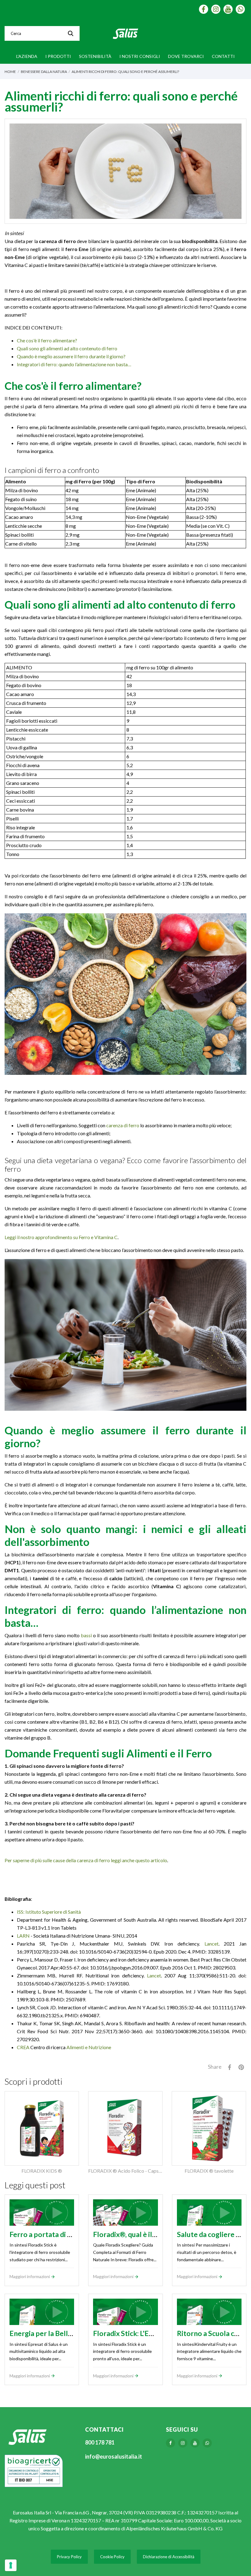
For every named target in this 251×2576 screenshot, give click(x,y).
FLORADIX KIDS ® (42, 2171)
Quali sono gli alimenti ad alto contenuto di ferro (67, 348)
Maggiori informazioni (30, 2276)
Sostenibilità (95, 56)
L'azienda (27, 56)
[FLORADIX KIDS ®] (42, 2128)
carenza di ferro (123, 1125)
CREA (23, 2047)
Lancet (212, 1944)
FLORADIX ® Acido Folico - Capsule (126, 2171)
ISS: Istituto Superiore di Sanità (49, 1912)
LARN (23, 1936)
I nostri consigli (140, 56)
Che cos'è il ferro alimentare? (47, 340)
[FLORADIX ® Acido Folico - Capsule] (125, 2128)
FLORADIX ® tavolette (209, 2171)
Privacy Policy (69, 2557)
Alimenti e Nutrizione (89, 2047)
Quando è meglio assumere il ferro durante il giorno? (71, 356)
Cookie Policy (112, 2557)
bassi (86, 1635)
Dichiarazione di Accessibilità (169, 2557)
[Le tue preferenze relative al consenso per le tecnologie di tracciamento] (11, 2565)
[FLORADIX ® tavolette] (209, 2128)
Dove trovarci (186, 56)
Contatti (223, 56)
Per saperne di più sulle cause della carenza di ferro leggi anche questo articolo (86, 1860)
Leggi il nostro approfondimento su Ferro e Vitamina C (61, 1237)
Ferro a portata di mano (47, 2234)
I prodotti (58, 56)
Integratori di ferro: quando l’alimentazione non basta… (74, 364)
